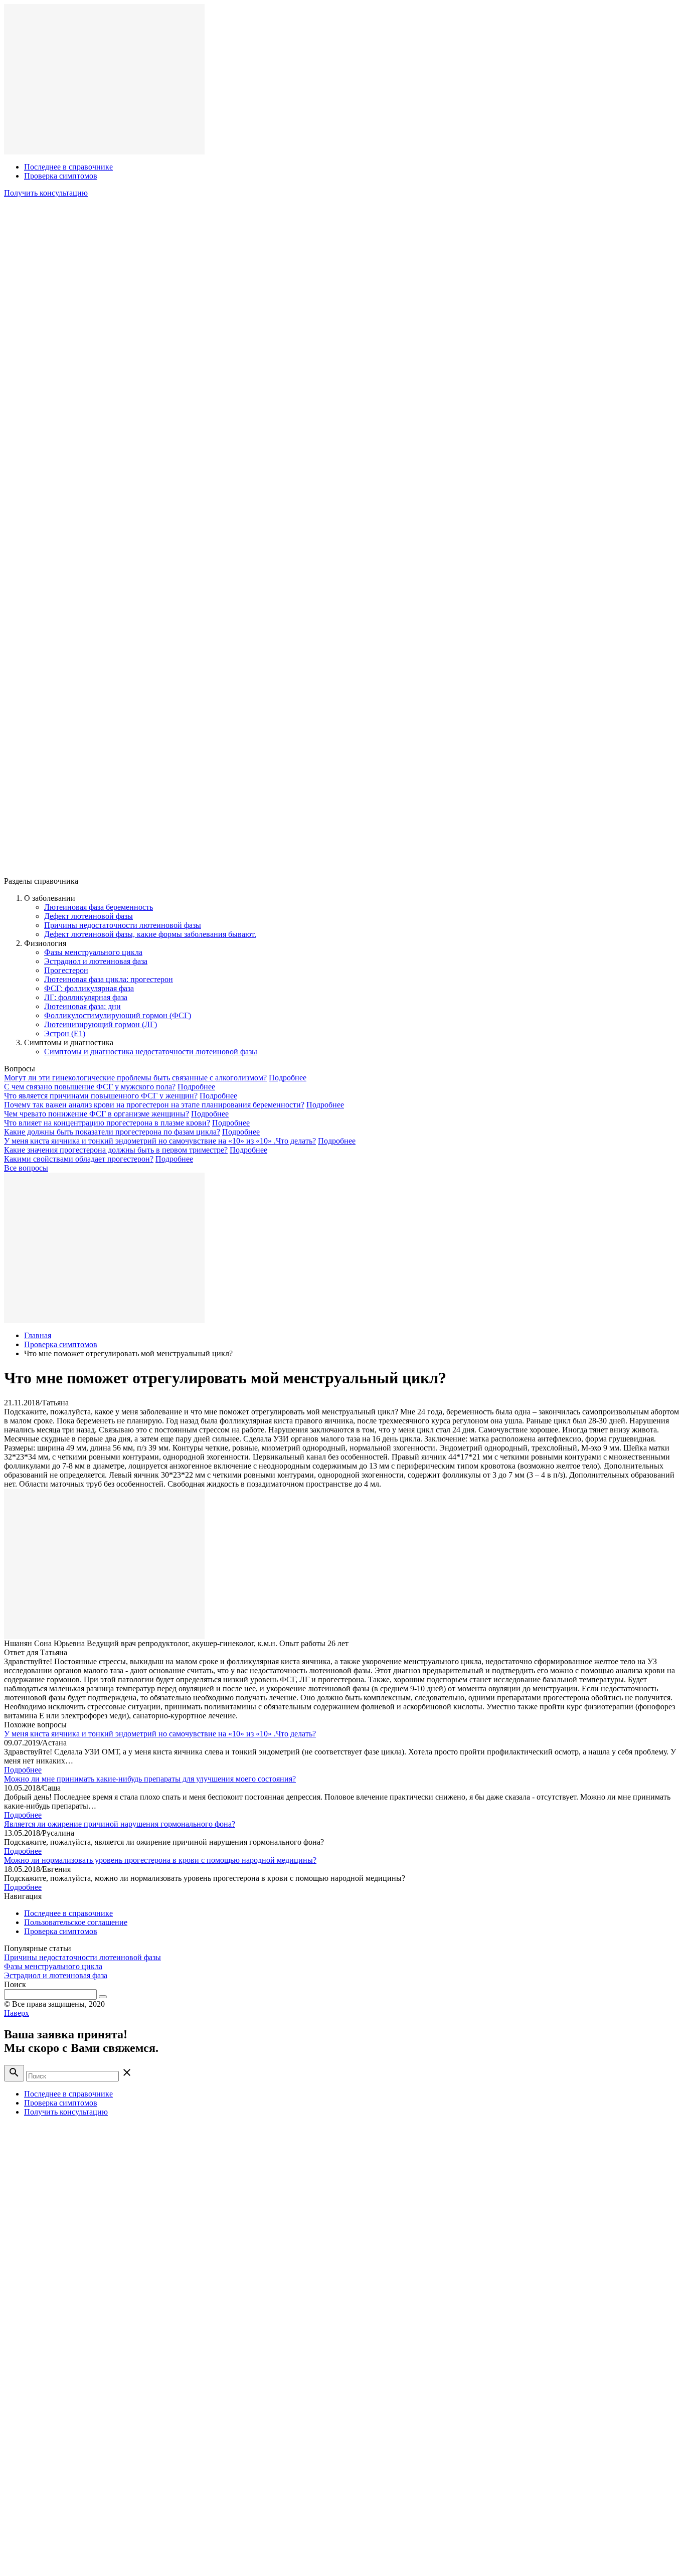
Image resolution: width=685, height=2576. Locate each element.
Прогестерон (66, 970)
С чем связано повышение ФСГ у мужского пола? (90, 1087)
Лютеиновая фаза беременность (99, 907)
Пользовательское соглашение (76, 1922)
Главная (38, 1335)
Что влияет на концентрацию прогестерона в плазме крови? (107, 1123)
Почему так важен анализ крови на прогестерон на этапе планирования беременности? (154, 1105)
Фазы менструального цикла (93, 952)
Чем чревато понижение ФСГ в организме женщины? (97, 1114)
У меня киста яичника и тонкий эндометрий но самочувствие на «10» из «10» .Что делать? (160, 1141)
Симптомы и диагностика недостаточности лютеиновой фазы (151, 1052)
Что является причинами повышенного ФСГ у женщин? (101, 1096)
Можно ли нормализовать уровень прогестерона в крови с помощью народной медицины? (160, 1860)
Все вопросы (26, 1168)
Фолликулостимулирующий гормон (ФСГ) (118, 1015)
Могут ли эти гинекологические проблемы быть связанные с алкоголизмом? (135, 1078)
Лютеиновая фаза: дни (82, 1006)
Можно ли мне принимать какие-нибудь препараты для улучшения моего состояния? (150, 1779)
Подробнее (288, 1078)
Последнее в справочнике (68, 167)
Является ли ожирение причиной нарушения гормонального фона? (120, 1824)
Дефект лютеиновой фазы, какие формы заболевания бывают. (150, 934)
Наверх (17, 2013)
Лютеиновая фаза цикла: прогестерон (109, 979)
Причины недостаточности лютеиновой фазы (123, 925)
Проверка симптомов (61, 176)
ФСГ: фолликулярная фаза (89, 988)
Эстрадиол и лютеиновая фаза (96, 961)
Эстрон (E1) (65, 1033)
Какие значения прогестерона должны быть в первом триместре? (116, 1150)
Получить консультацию (46, 193)
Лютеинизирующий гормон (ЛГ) (101, 1024)
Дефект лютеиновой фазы (89, 916)
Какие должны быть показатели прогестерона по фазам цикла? (112, 1132)
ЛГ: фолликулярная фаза (86, 997)
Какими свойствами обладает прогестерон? (79, 1159)
